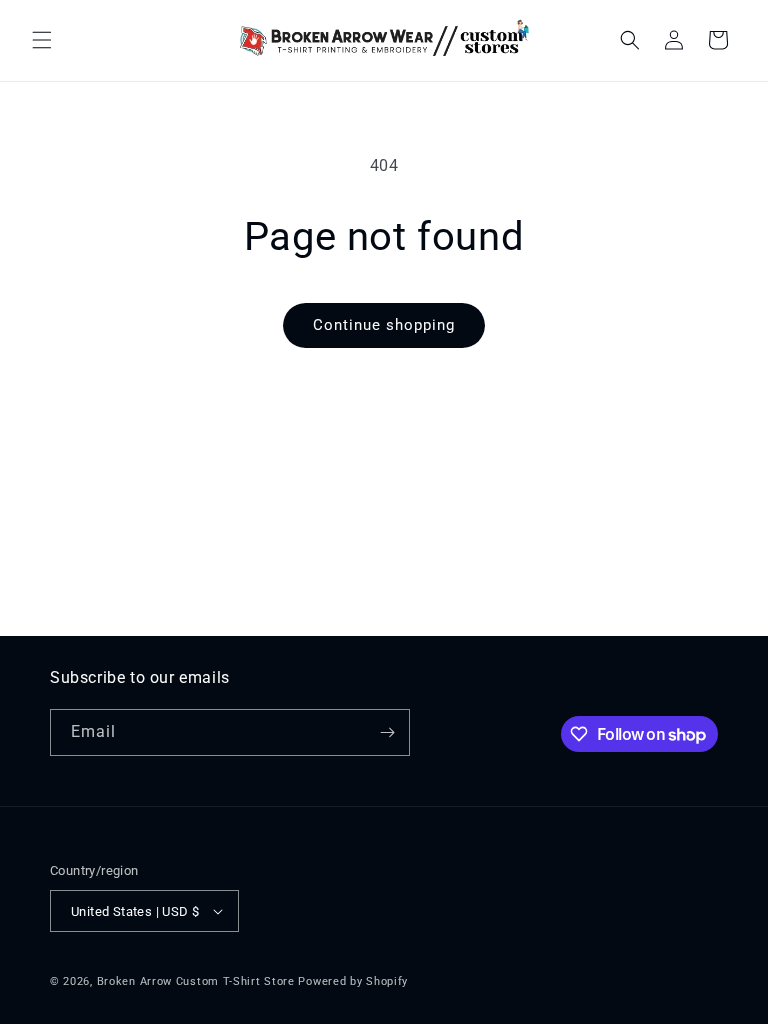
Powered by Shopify (353, 981)
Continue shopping (384, 325)
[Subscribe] (387, 732)
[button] (42, 40)
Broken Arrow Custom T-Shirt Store (196, 981)
